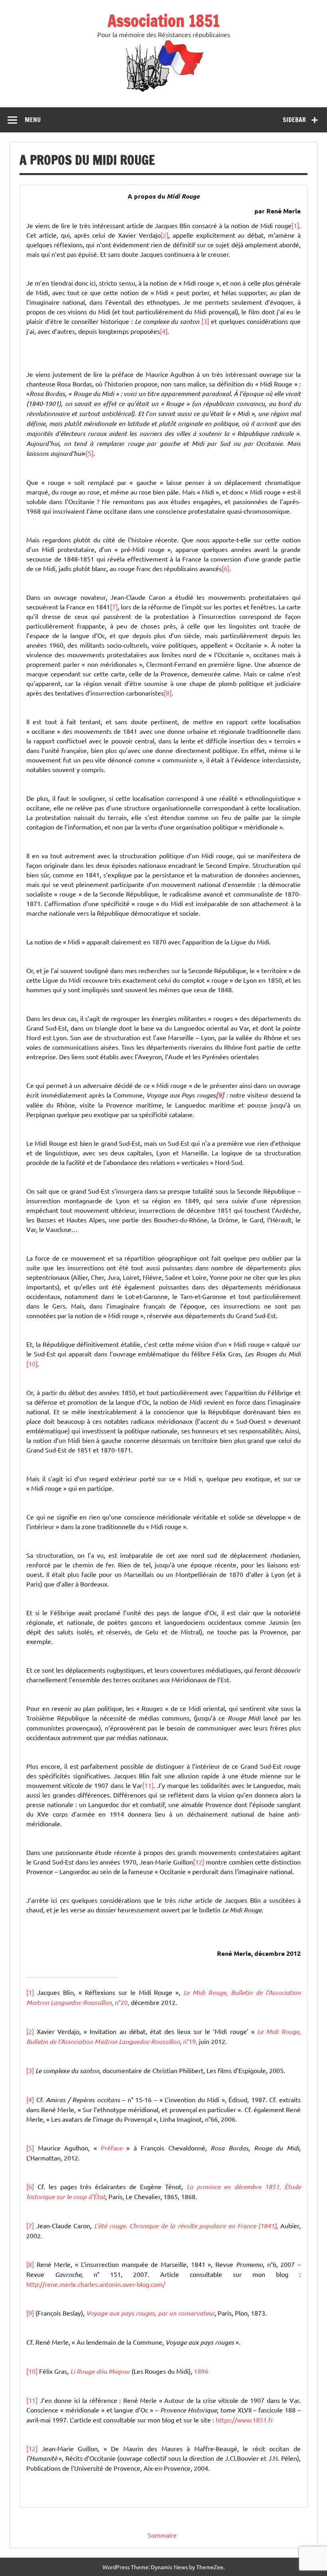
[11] (148, 1785)
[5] (90, 453)
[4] (164, 331)
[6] (226, 568)
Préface (112, 2148)
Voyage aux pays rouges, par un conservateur (150, 2313)
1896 (201, 2371)
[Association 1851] (164, 91)
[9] (30, 2313)
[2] (164, 235)
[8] (168, 693)
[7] (114, 607)
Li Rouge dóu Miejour (100, 2371)
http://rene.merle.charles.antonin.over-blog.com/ (96, 2284)
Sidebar (294, 120)
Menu (33, 120)
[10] (32, 1364)
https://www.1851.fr (244, 2420)
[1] (295, 225)
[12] (199, 1862)
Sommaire (162, 2535)
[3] (205, 321)
